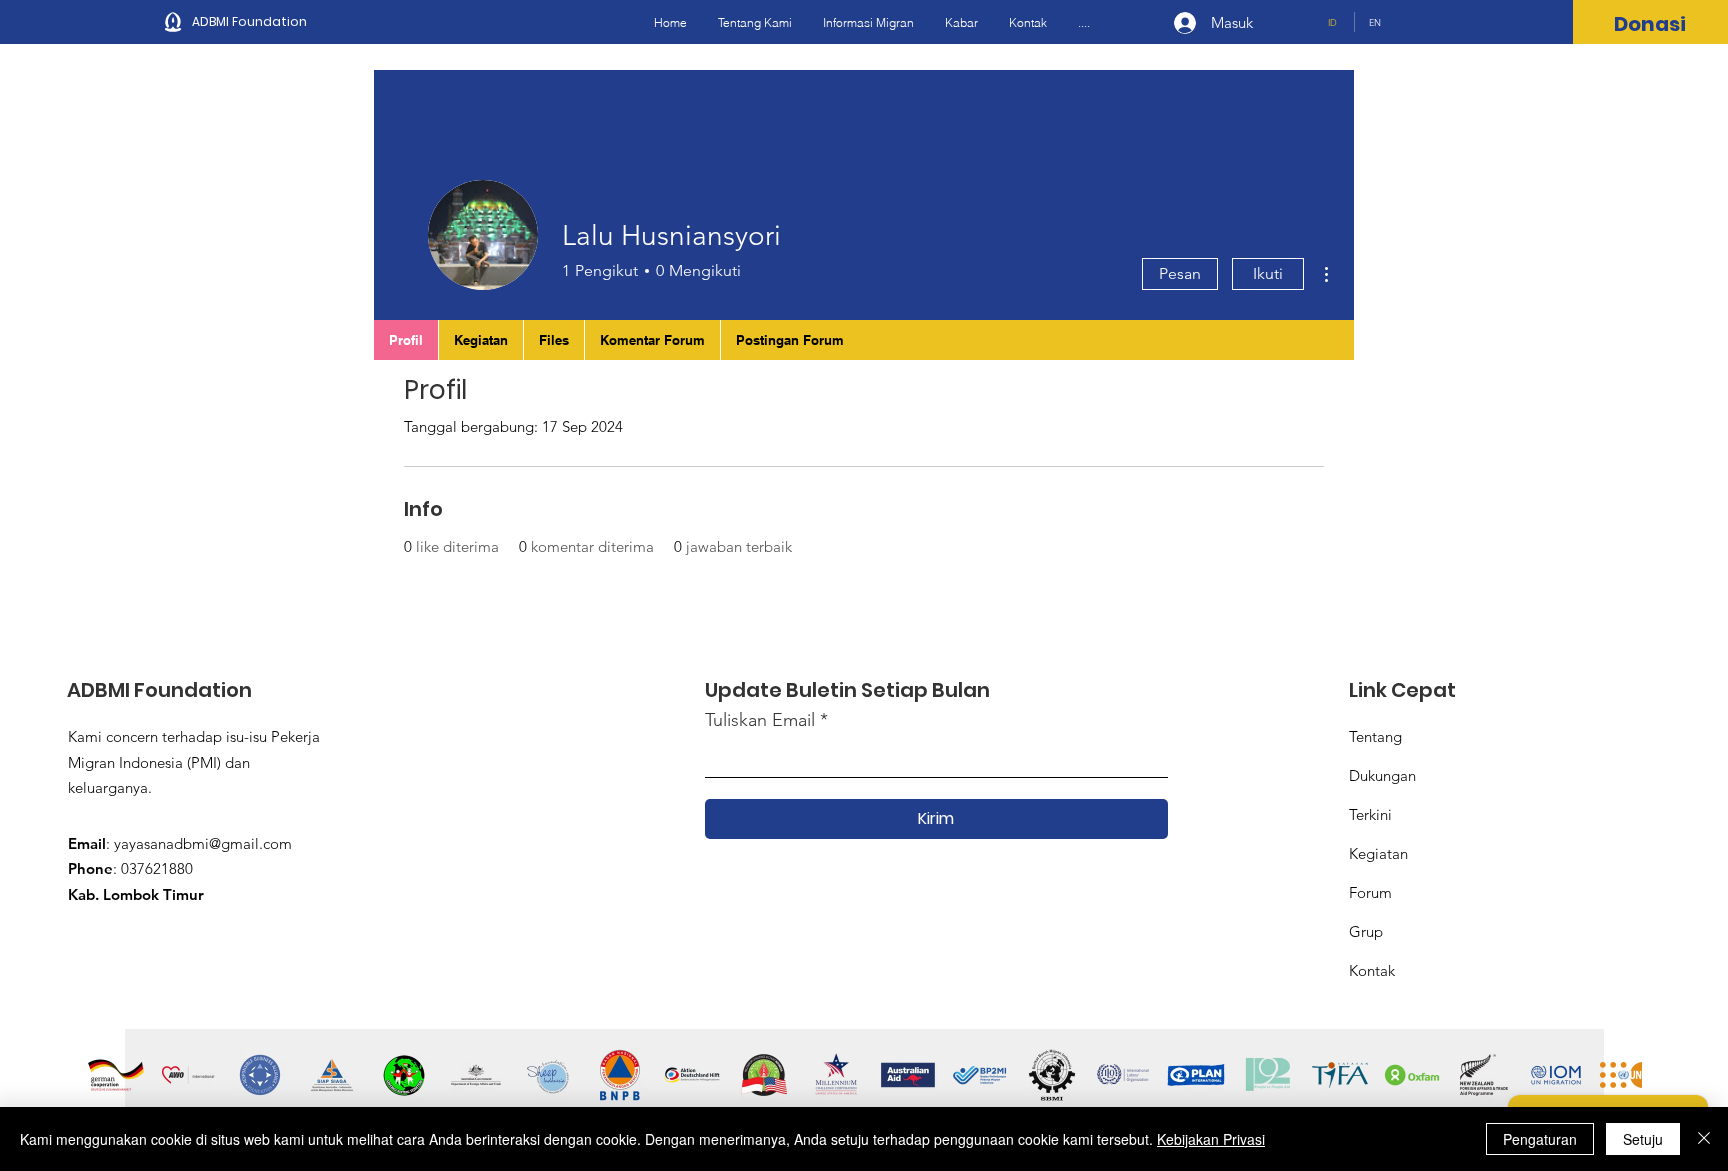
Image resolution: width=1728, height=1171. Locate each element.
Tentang (1375, 736)
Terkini (1370, 814)
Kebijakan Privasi (1211, 1139)
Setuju (1643, 1139)
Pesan (1180, 273)
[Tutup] (1704, 1139)
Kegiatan (1378, 853)
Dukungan (1382, 775)
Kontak (1372, 970)
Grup (1366, 931)
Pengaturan (1540, 1139)
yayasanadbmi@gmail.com (203, 843)
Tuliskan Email (760, 720)
